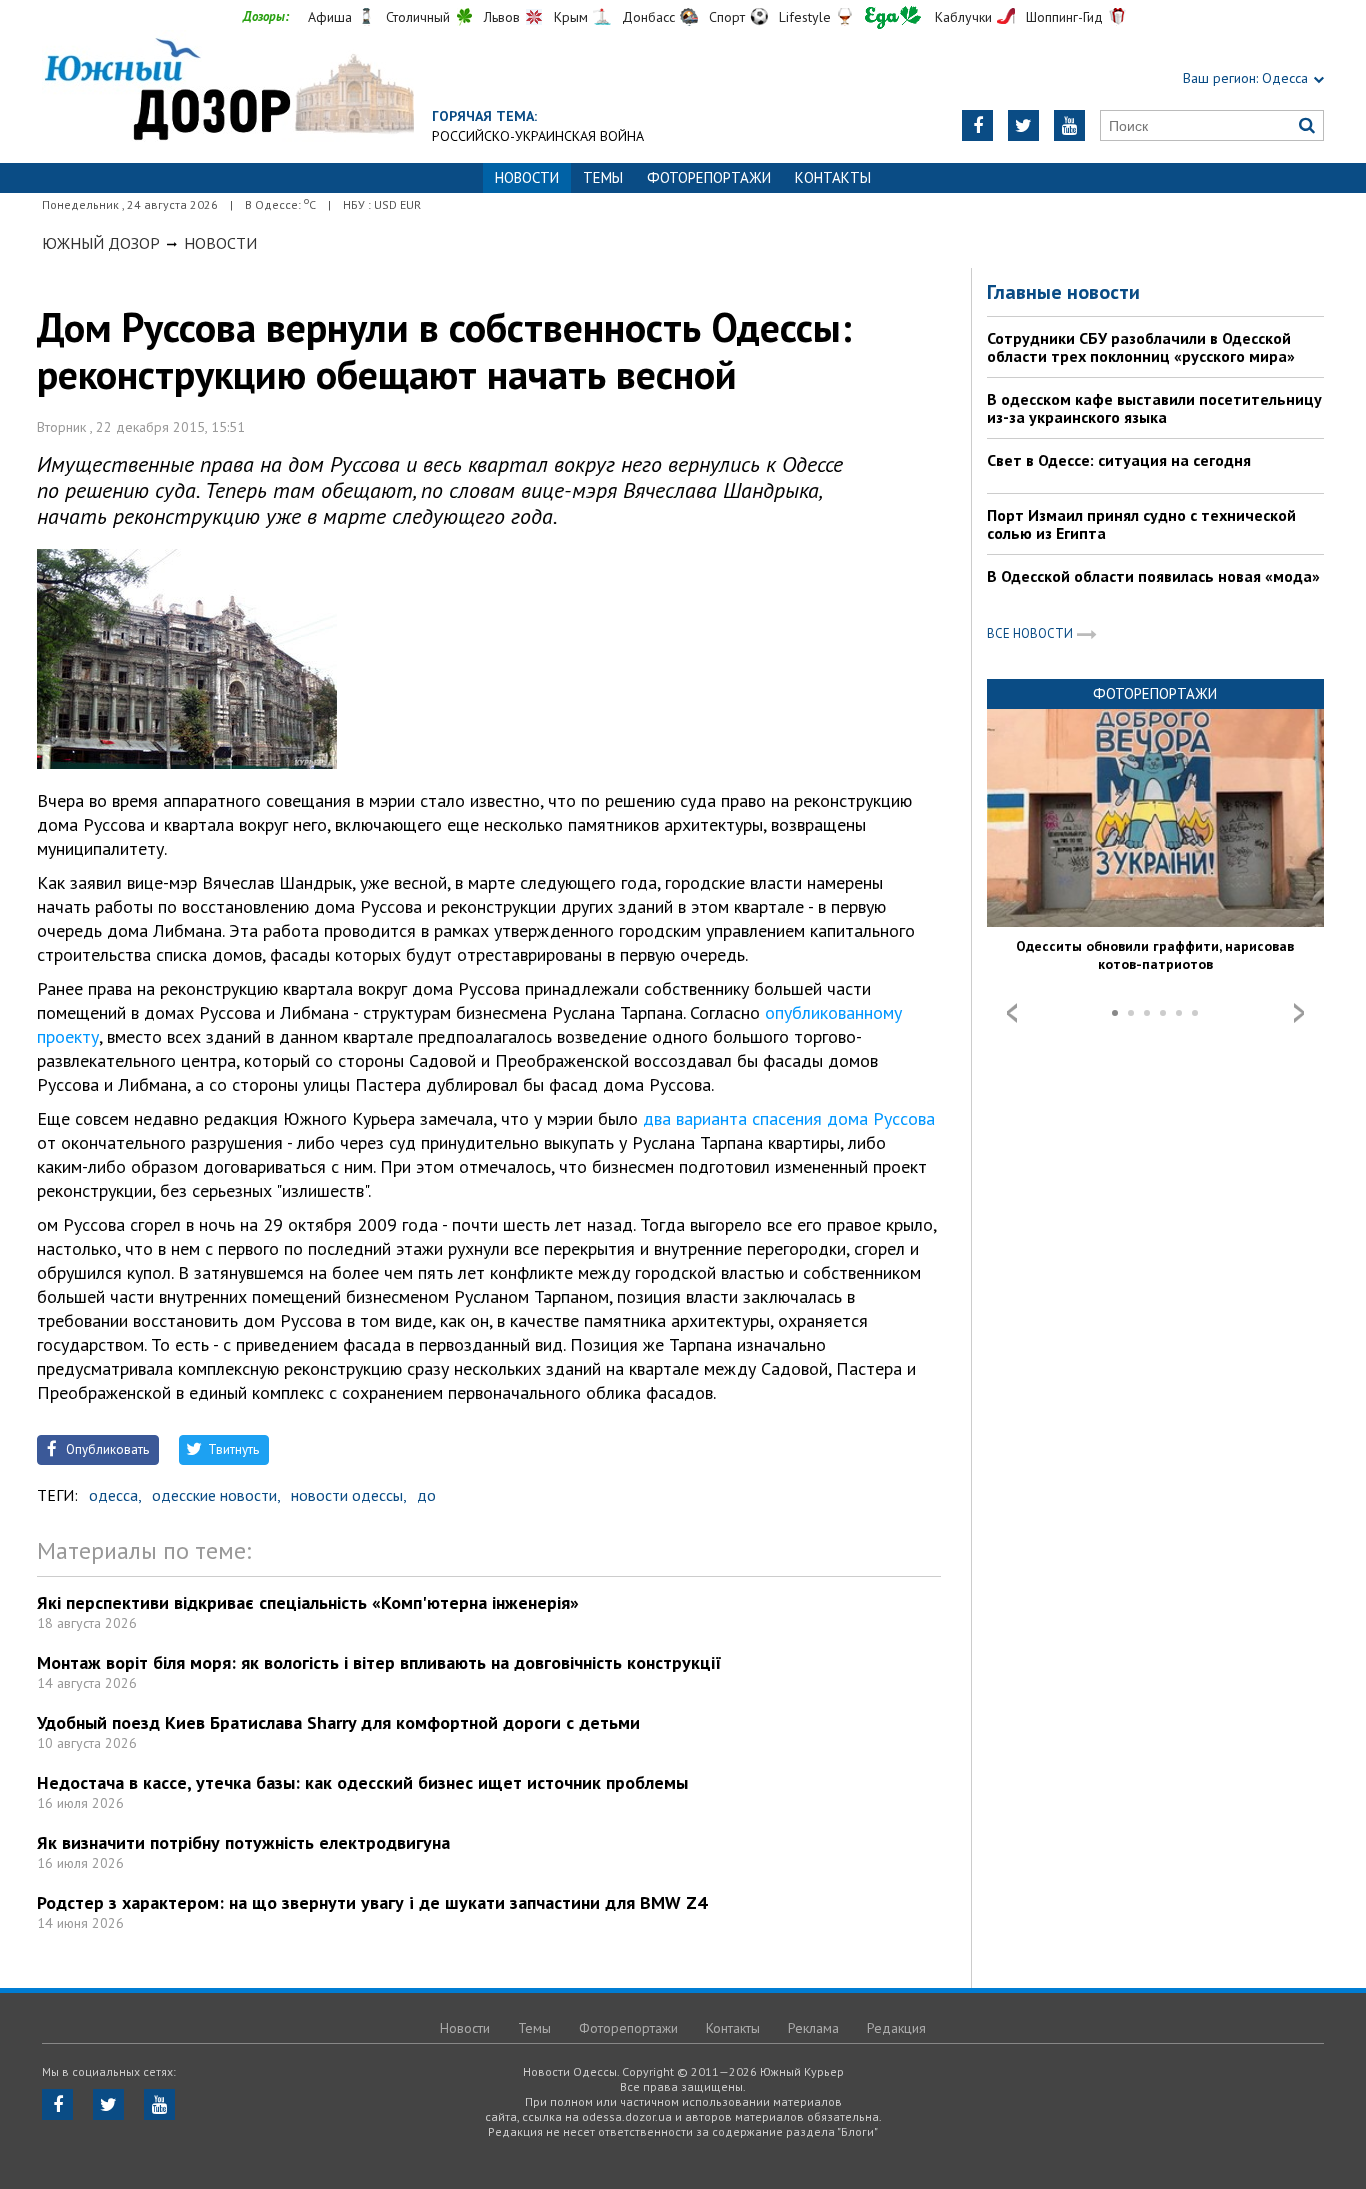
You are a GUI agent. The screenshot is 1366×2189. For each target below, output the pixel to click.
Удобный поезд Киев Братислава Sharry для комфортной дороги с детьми (338, 1722)
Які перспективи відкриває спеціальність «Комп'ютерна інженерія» (308, 1602)
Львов (502, 17)
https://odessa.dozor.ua (228, 91)
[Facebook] (977, 125)
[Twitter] (1023, 125)
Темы (603, 177)
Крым (571, 17)
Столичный (418, 17)
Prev (1012, 1013)
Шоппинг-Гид (1064, 17)
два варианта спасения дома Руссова (789, 1118)
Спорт (727, 17)
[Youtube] (1069, 125)
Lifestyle (805, 17)
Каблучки (963, 17)
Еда (893, 17)
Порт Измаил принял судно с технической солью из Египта (1141, 524)
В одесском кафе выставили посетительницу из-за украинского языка (1154, 408)
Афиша (330, 17)
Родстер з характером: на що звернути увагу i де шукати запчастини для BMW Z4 (372, 1902)
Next (1299, 1013)
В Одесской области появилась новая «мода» (1153, 576)
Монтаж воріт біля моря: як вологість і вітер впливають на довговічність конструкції (379, 1662)
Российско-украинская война (538, 136)
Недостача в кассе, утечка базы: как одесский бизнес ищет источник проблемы (362, 1782)
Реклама (813, 2028)
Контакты (833, 177)
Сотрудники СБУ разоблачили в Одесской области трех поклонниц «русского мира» (1141, 347)
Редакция (896, 2028)
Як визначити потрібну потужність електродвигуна (243, 1842)
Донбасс (648, 17)
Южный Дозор (101, 243)
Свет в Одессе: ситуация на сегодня (1119, 460)
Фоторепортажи (709, 177)
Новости (220, 243)
